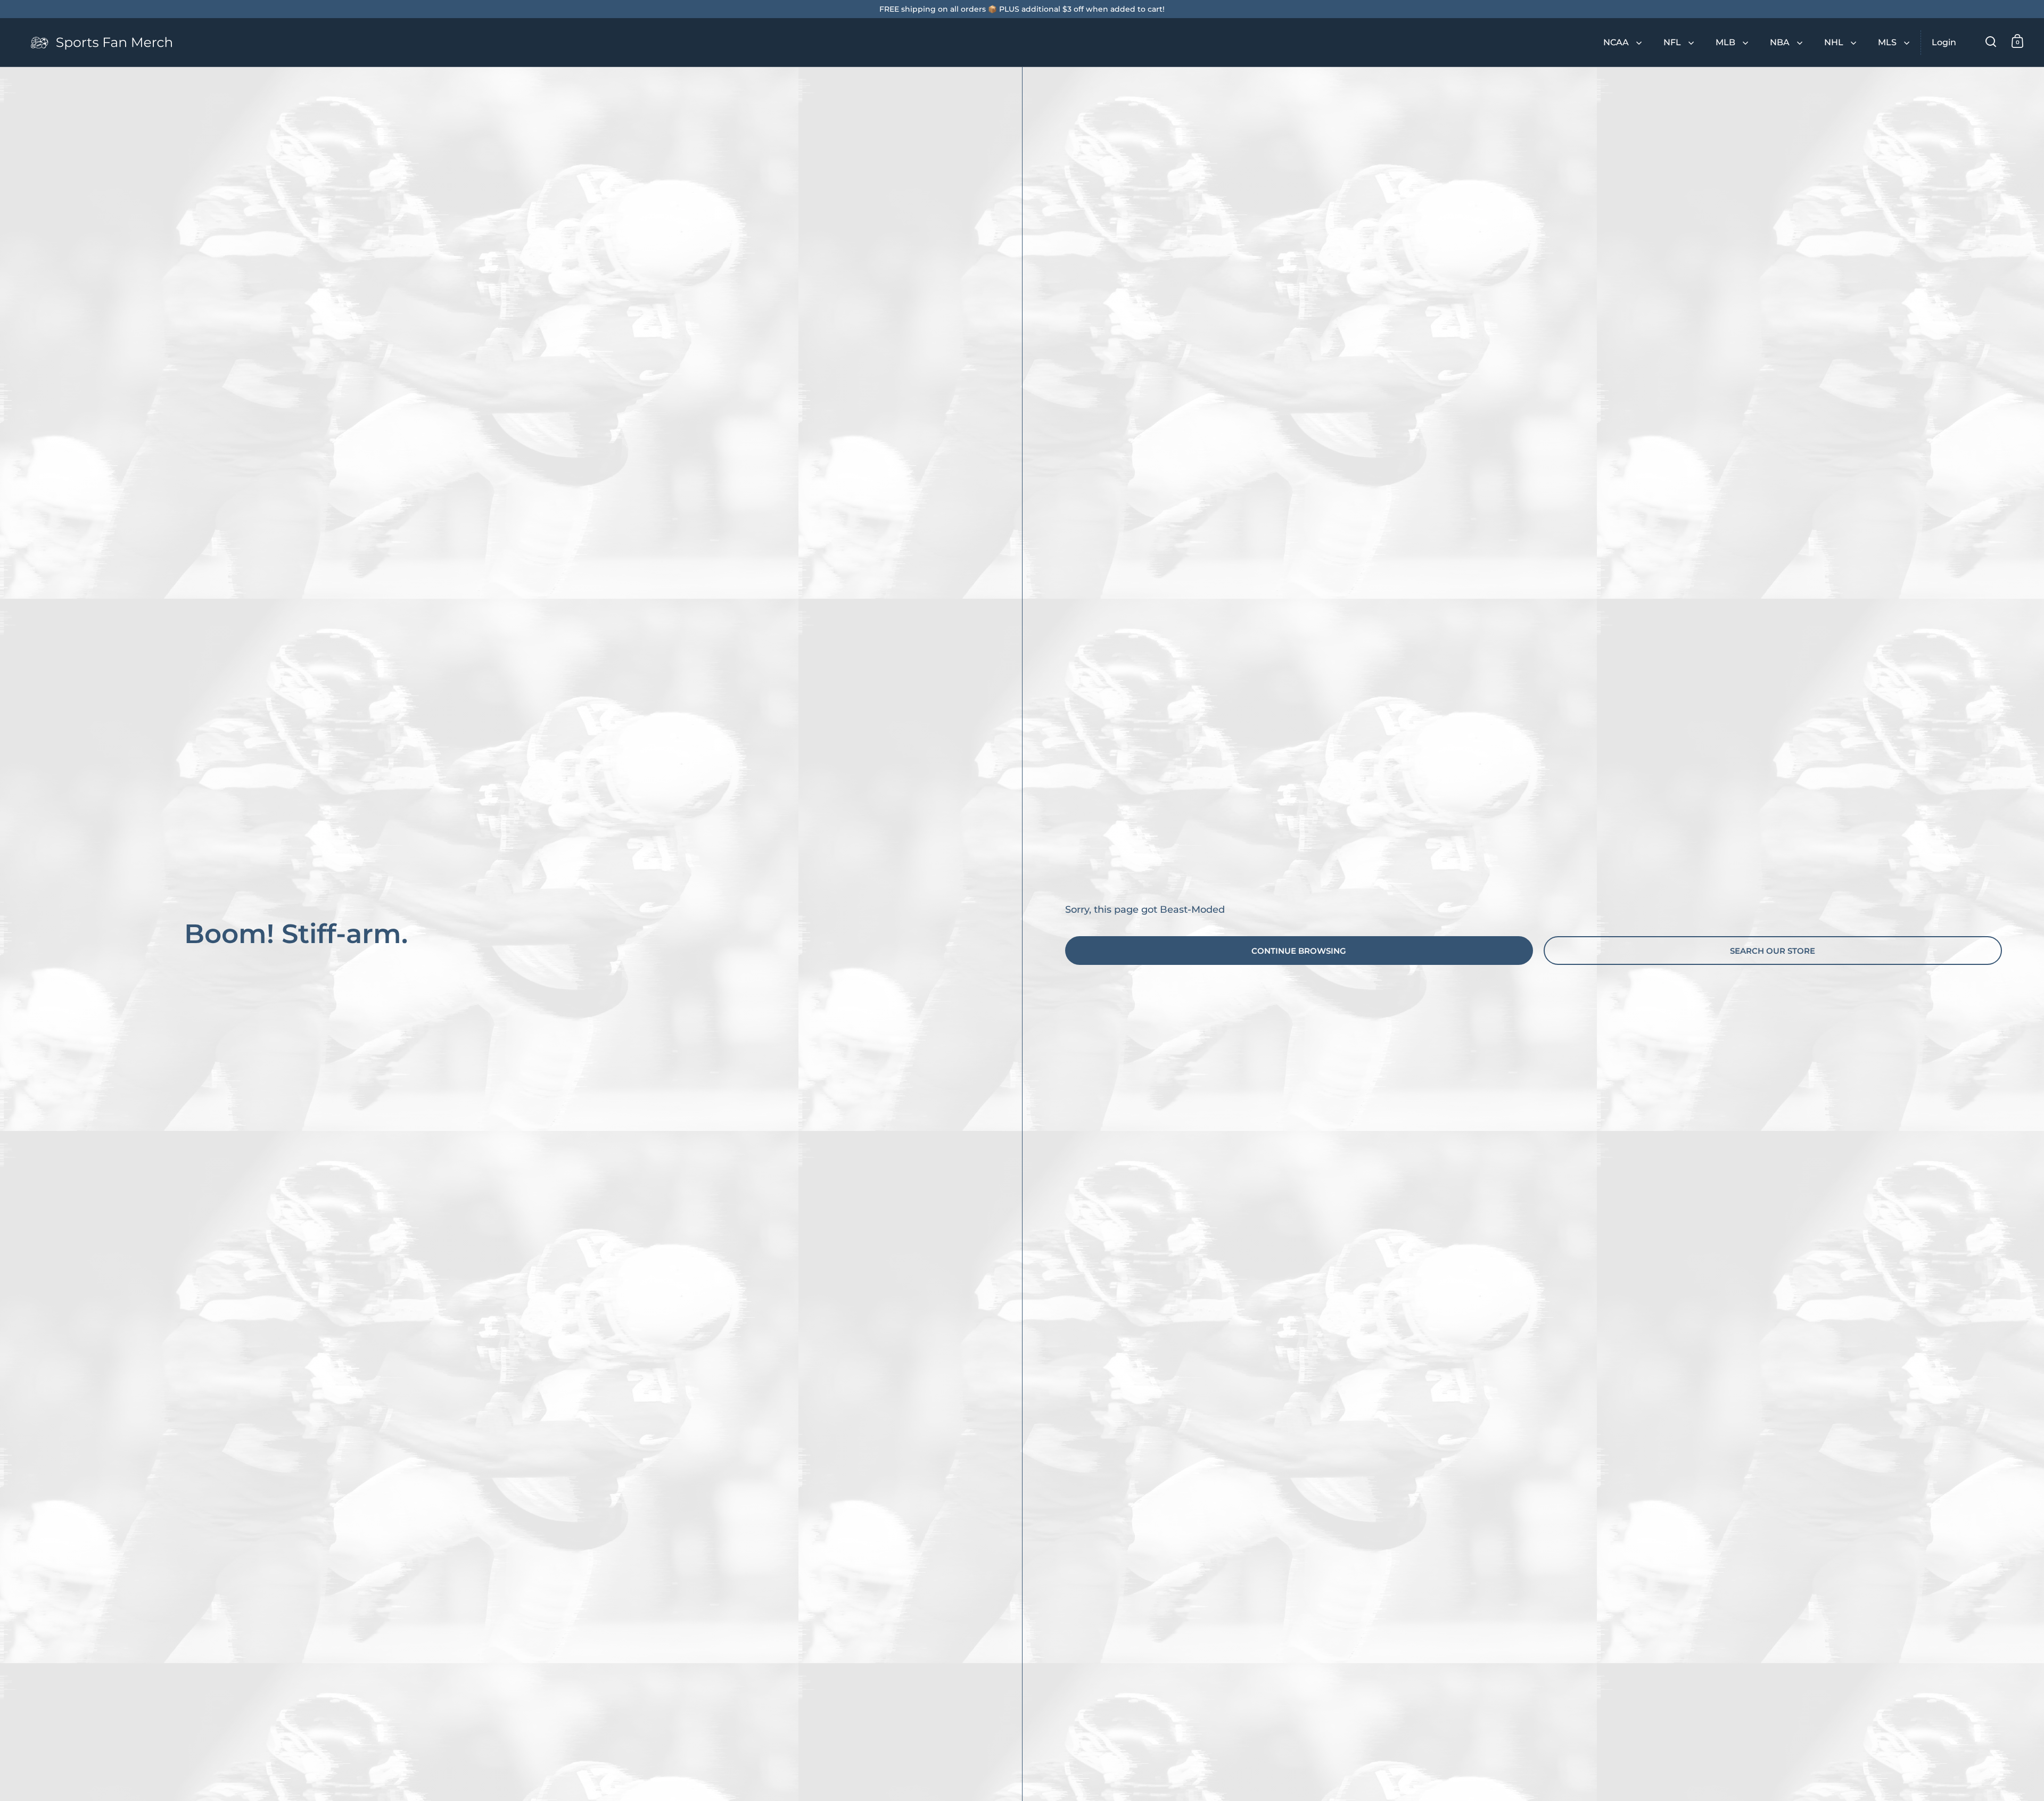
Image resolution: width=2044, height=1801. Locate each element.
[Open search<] (1991, 41)
